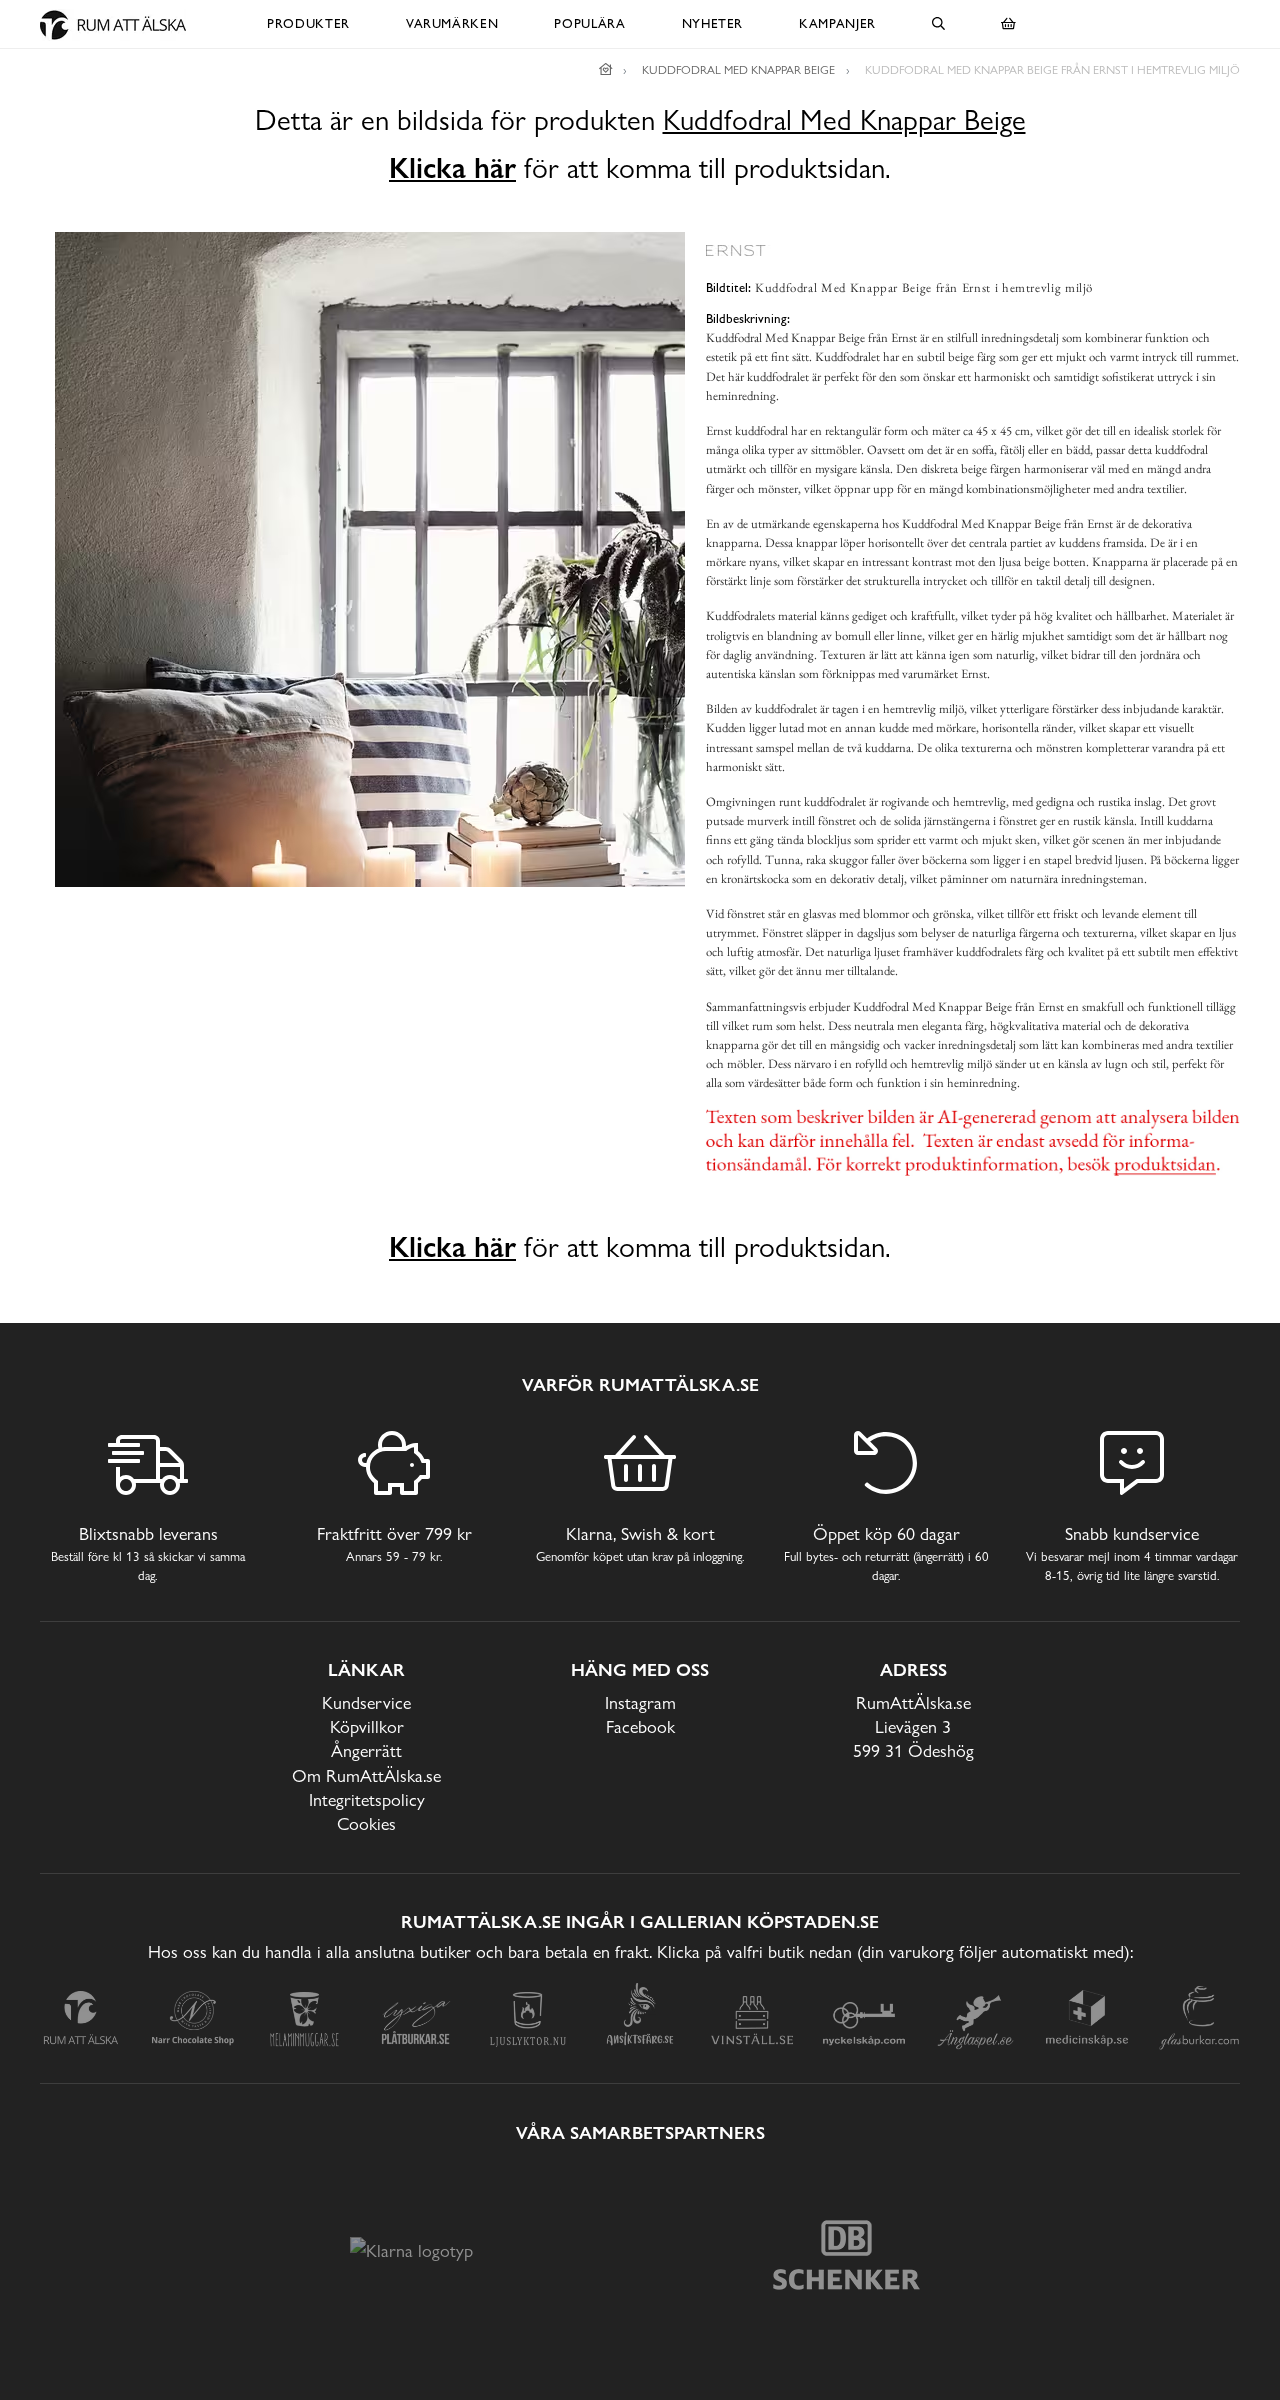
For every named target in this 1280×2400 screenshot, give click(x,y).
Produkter (308, 23)
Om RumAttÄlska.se (366, 1775)
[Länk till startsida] (606, 70)
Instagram (640, 1702)
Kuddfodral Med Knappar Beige (844, 120)
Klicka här (452, 168)
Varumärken (452, 23)
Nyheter (713, 23)
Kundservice (366, 1702)
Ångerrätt (366, 1750)
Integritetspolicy (367, 1799)
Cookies (366, 1823)
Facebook (640, 1726)
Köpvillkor (367, 1726)
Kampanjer (837, 23)
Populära (589, 23)
